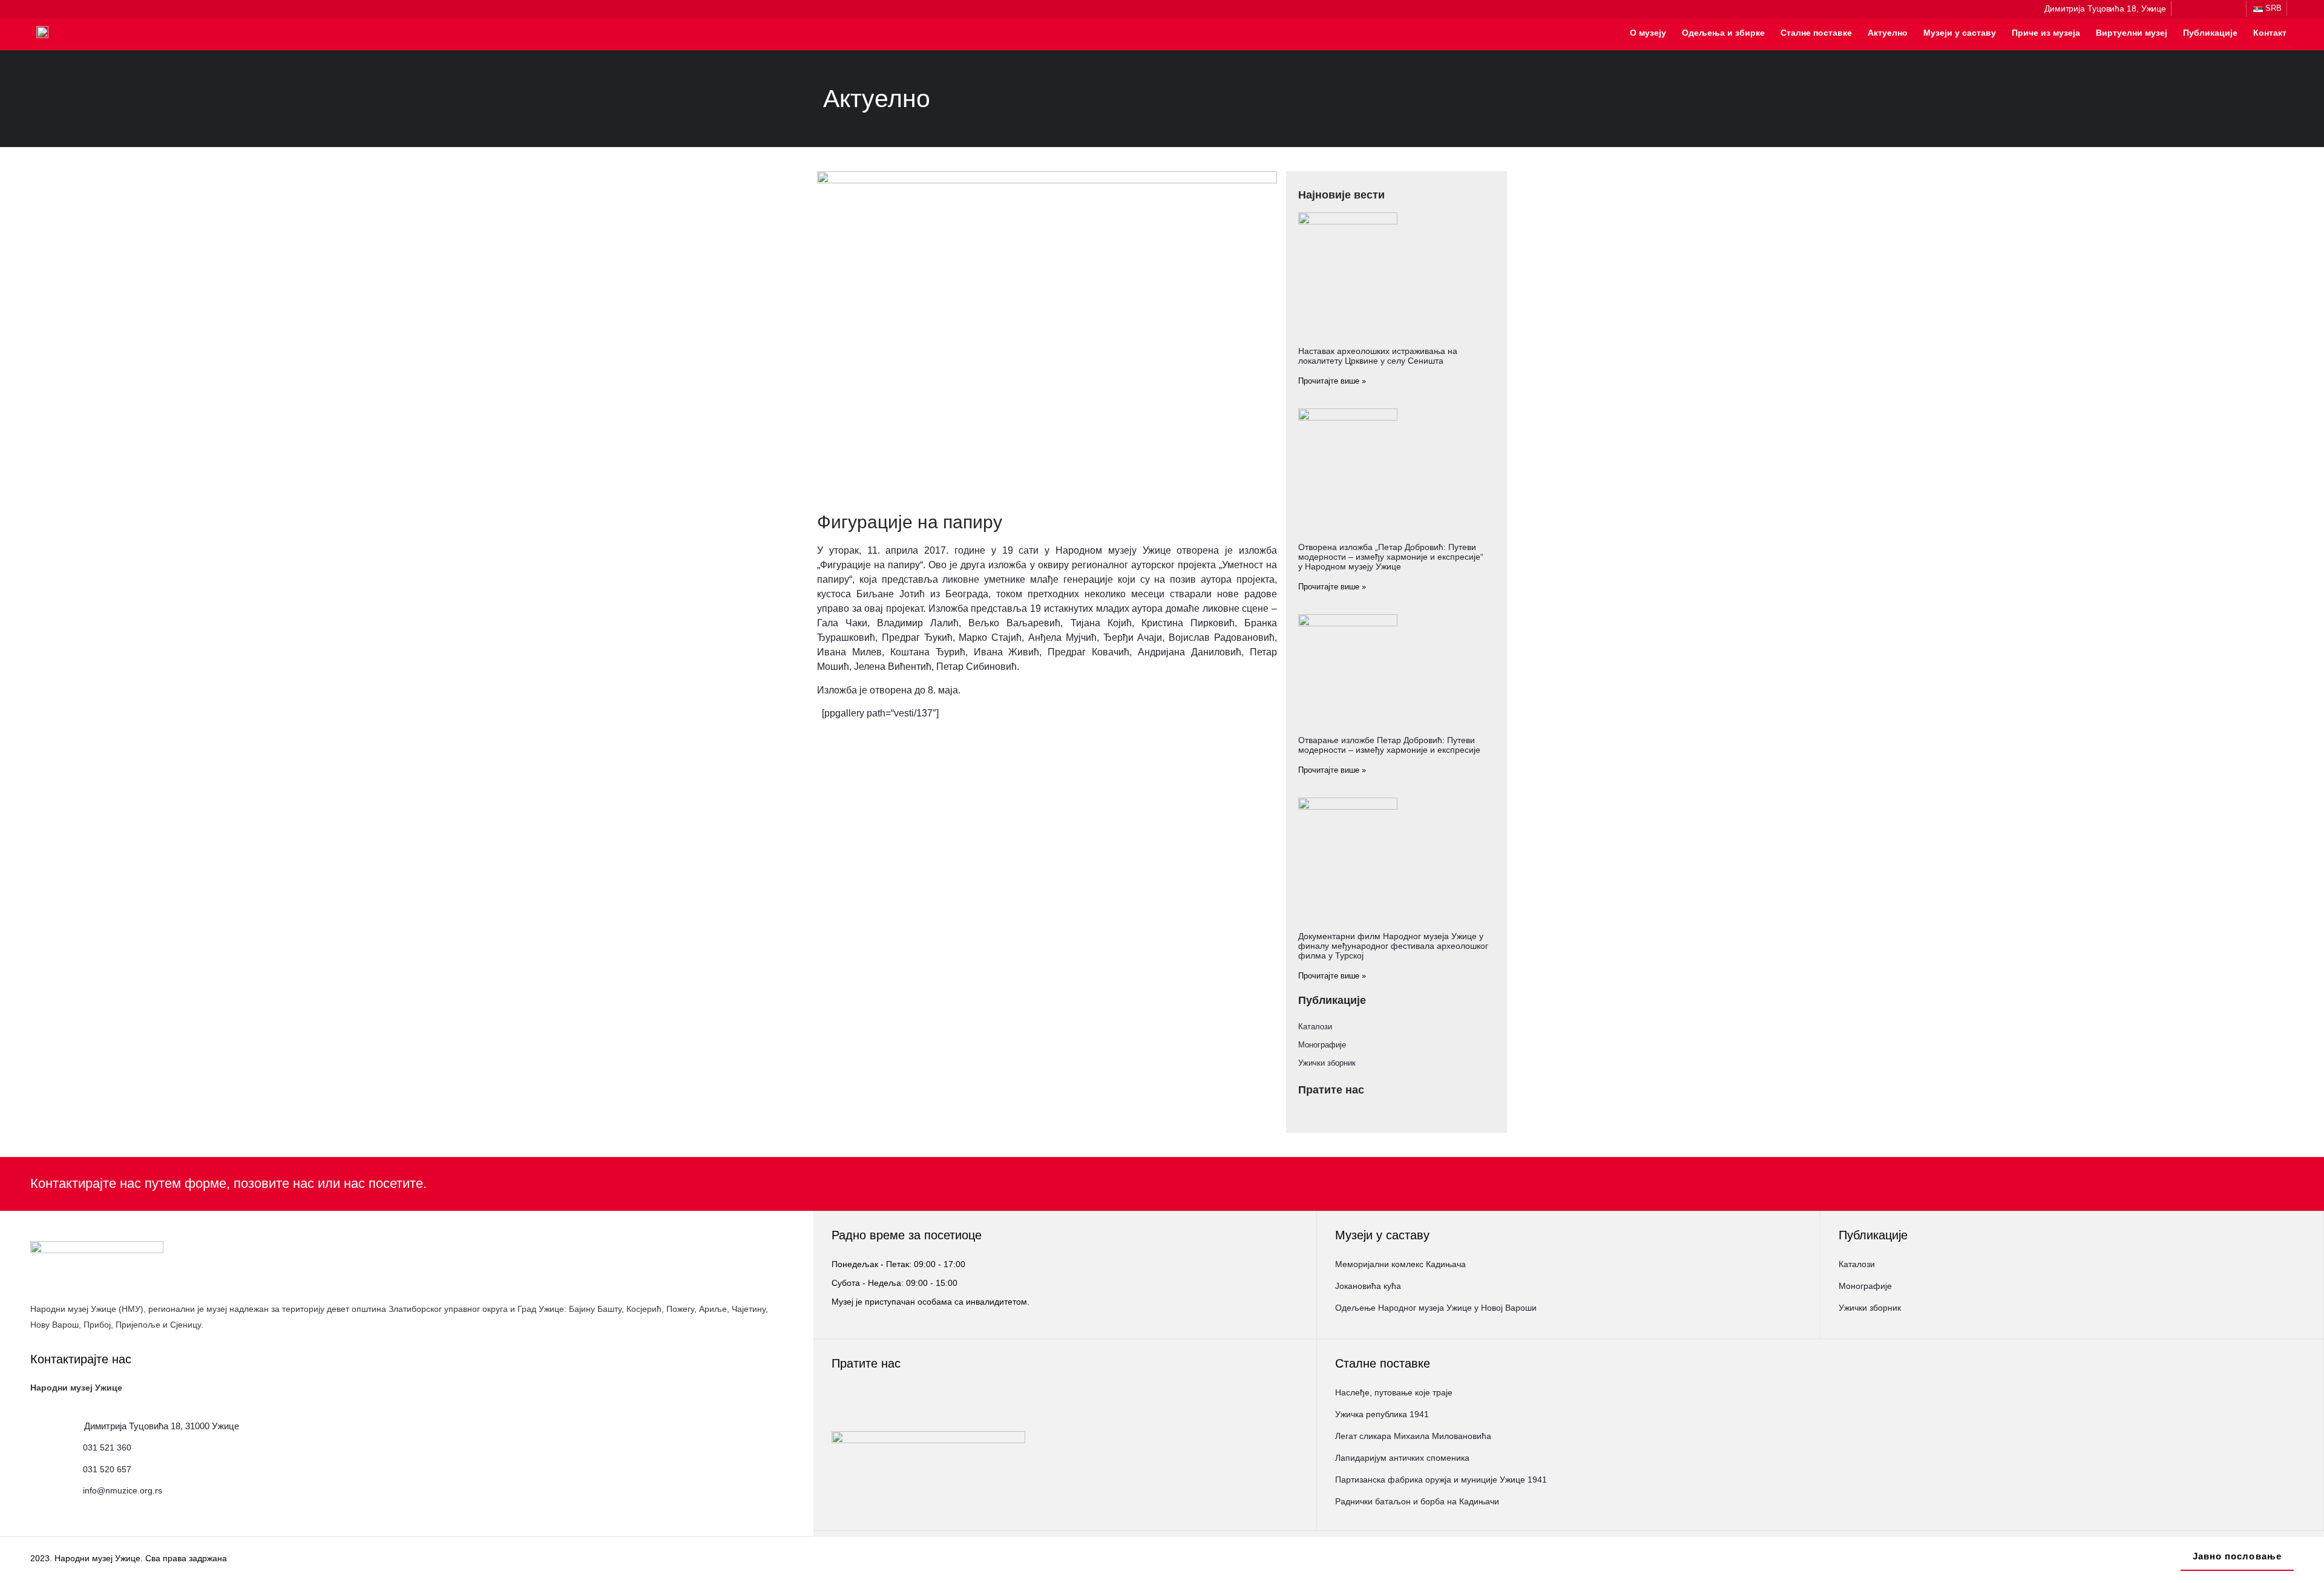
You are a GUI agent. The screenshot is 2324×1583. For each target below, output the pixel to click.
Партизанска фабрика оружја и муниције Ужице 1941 (1441, 1480)
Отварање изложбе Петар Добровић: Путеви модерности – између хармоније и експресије (1389, 745)
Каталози (1315, 1027)
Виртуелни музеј (2132, 33)
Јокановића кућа (1368, 1286)
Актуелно (1888, 33)
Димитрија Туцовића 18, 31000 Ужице (162, 1426)
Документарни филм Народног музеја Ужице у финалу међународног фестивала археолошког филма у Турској (1393, 946)
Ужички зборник (1327, 1063)
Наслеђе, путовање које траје (1394, 1392)
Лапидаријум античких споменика (1402, 1458)
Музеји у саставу (1960, 33)
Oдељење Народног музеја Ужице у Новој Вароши (1436, 1308)
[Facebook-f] (2186, 9)
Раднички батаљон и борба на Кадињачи (1417, 1501)
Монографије (1322, 1045)
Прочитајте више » (1332, 381)
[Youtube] (2233, 9)
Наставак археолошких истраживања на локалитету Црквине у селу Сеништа (1378, 356)
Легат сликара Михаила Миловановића (1413, 1436)
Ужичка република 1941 (1382, 1414)
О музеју (1648, 33)
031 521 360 (107, 1447)
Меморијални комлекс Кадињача (1400, 1264)
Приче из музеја (2046, 33)
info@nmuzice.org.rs (123, 1490)
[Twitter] (2217, 9)
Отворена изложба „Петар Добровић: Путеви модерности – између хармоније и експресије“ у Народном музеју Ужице (1391, 557)
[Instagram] (2202, 9)
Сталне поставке (1816, 33)
